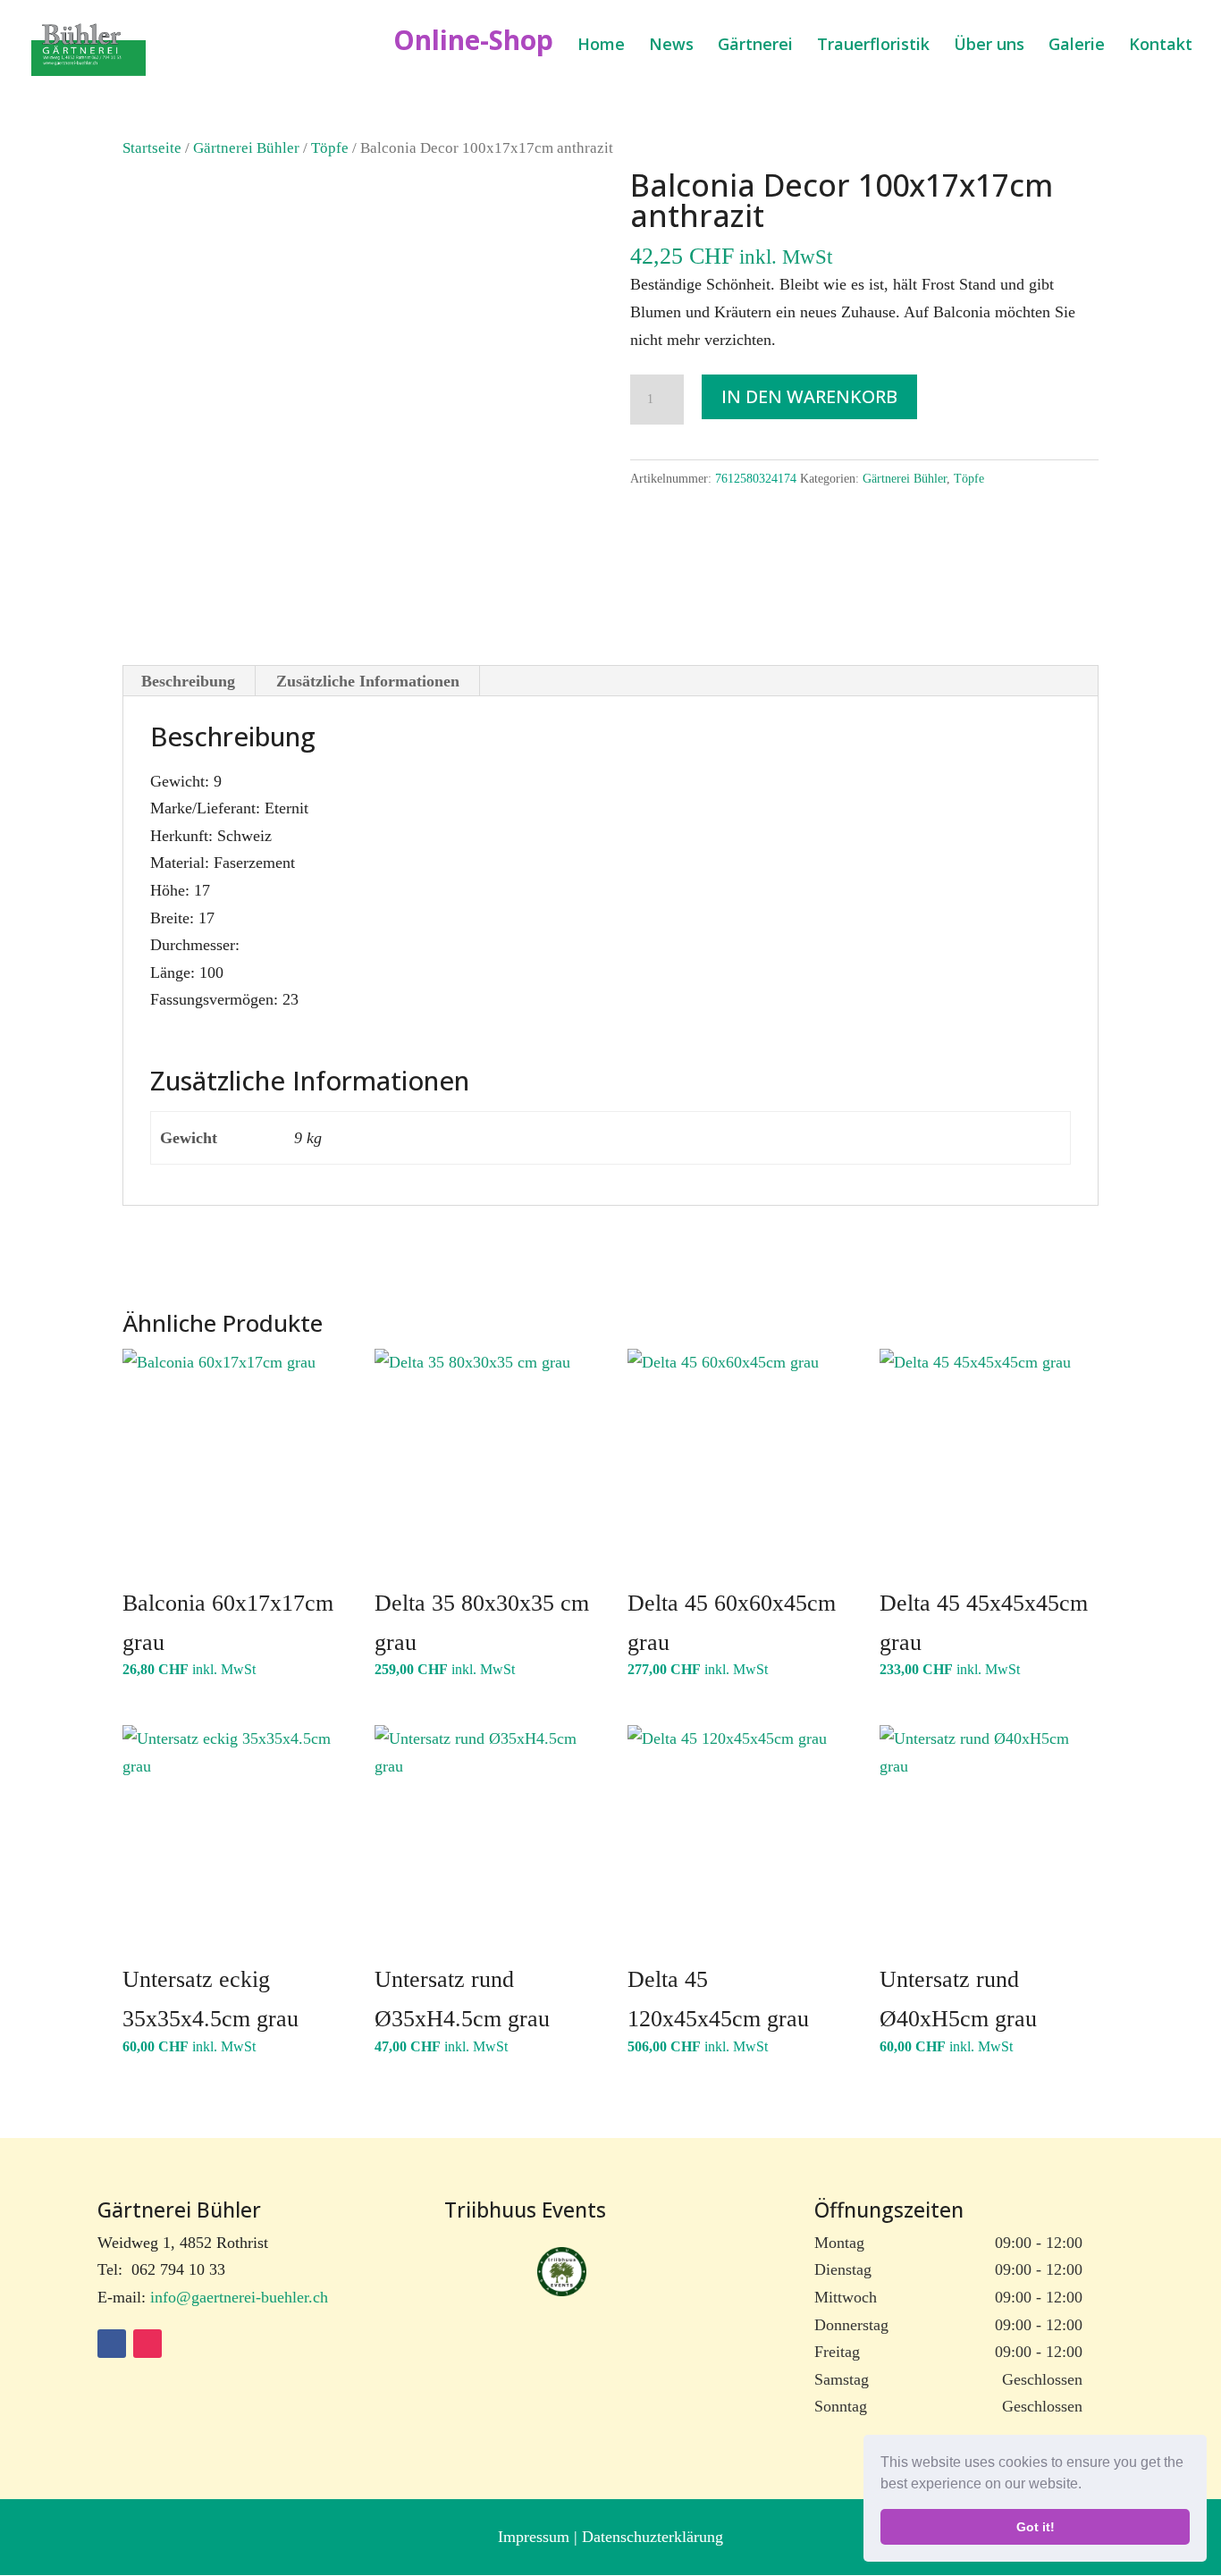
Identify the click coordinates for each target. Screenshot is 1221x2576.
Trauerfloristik (873, 46)
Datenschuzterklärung (653, 2537)
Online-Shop (473, 46)
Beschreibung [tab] (188, 681)
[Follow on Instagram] (147, 2344)
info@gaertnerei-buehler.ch (239, 2297)
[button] (1088, 2486)
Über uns (989, 46)
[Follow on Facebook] (112, 2344)
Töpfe (330, 148)
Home (601, 46)
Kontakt (1161, 46)
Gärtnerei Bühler (246, 148)
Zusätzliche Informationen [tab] (368, 681)
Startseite (152, 148)
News (671, 46)
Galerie (1077, 46)
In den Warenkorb (809, 396)
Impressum (536, 2537)
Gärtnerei (755, 46)
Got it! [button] (1036, 2527)
